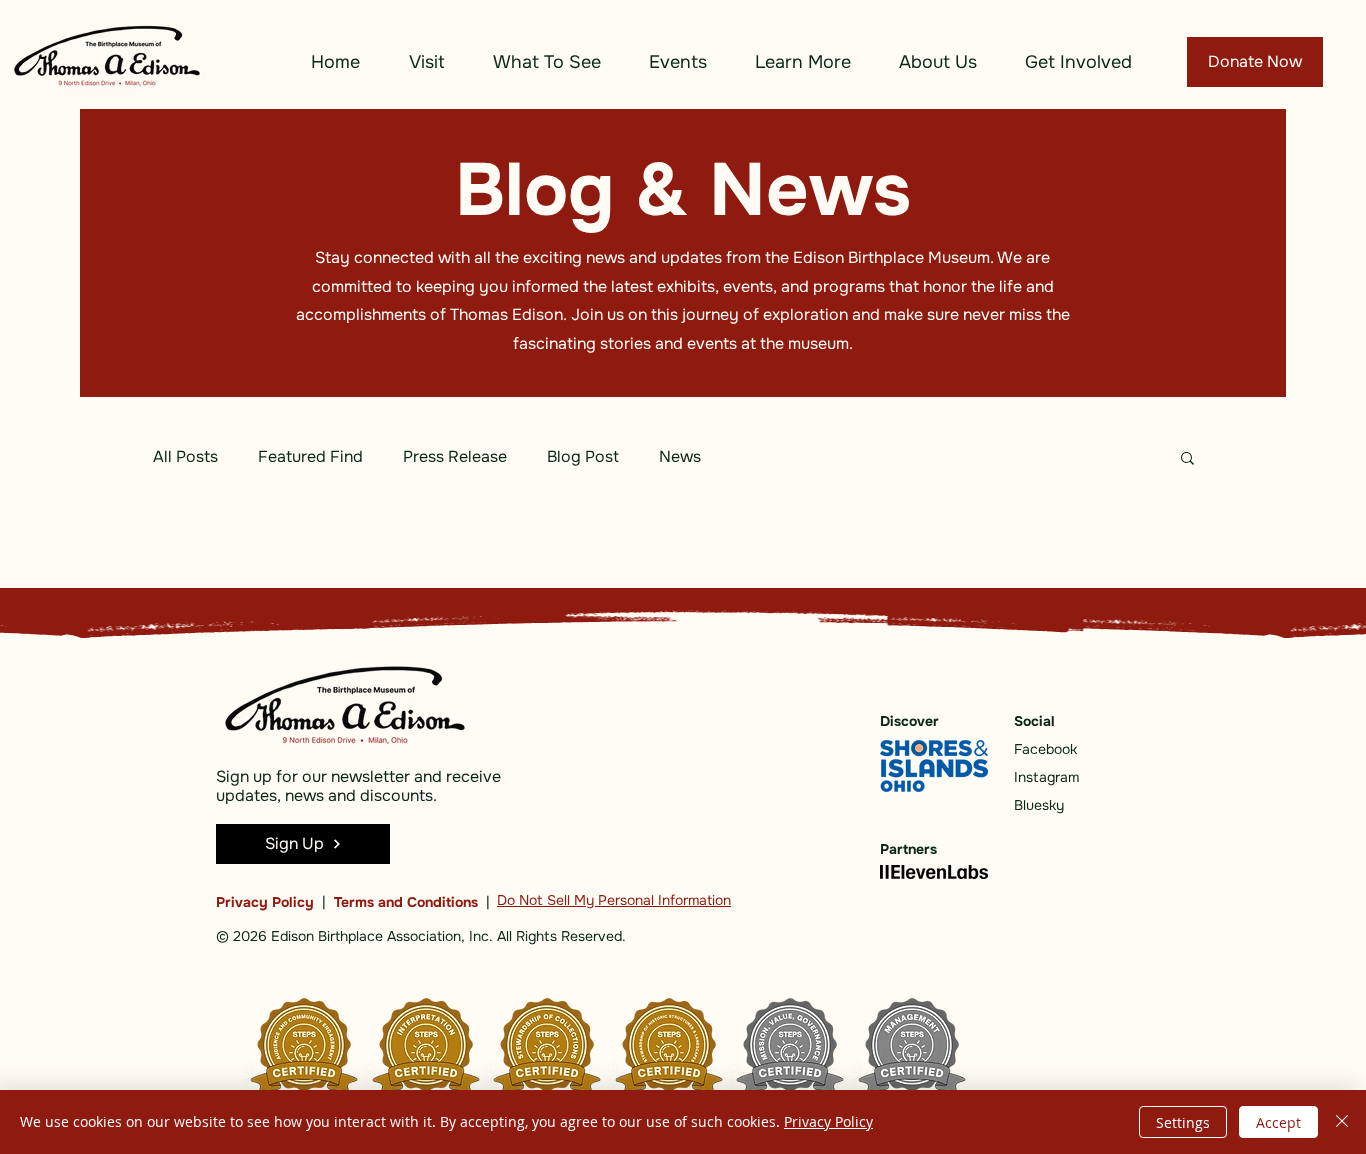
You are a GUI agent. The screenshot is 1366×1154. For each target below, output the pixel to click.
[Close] (1342, 1122)
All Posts (185, 456)
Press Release (455, 456)
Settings (1183, 1122)
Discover (909, 721)
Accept (1278, 1122)
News (680, 456)
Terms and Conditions (406, 902)
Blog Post (583, 456)
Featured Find (310, 456)
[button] (426, 62)
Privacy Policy (265, 902)
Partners (908, 849)
